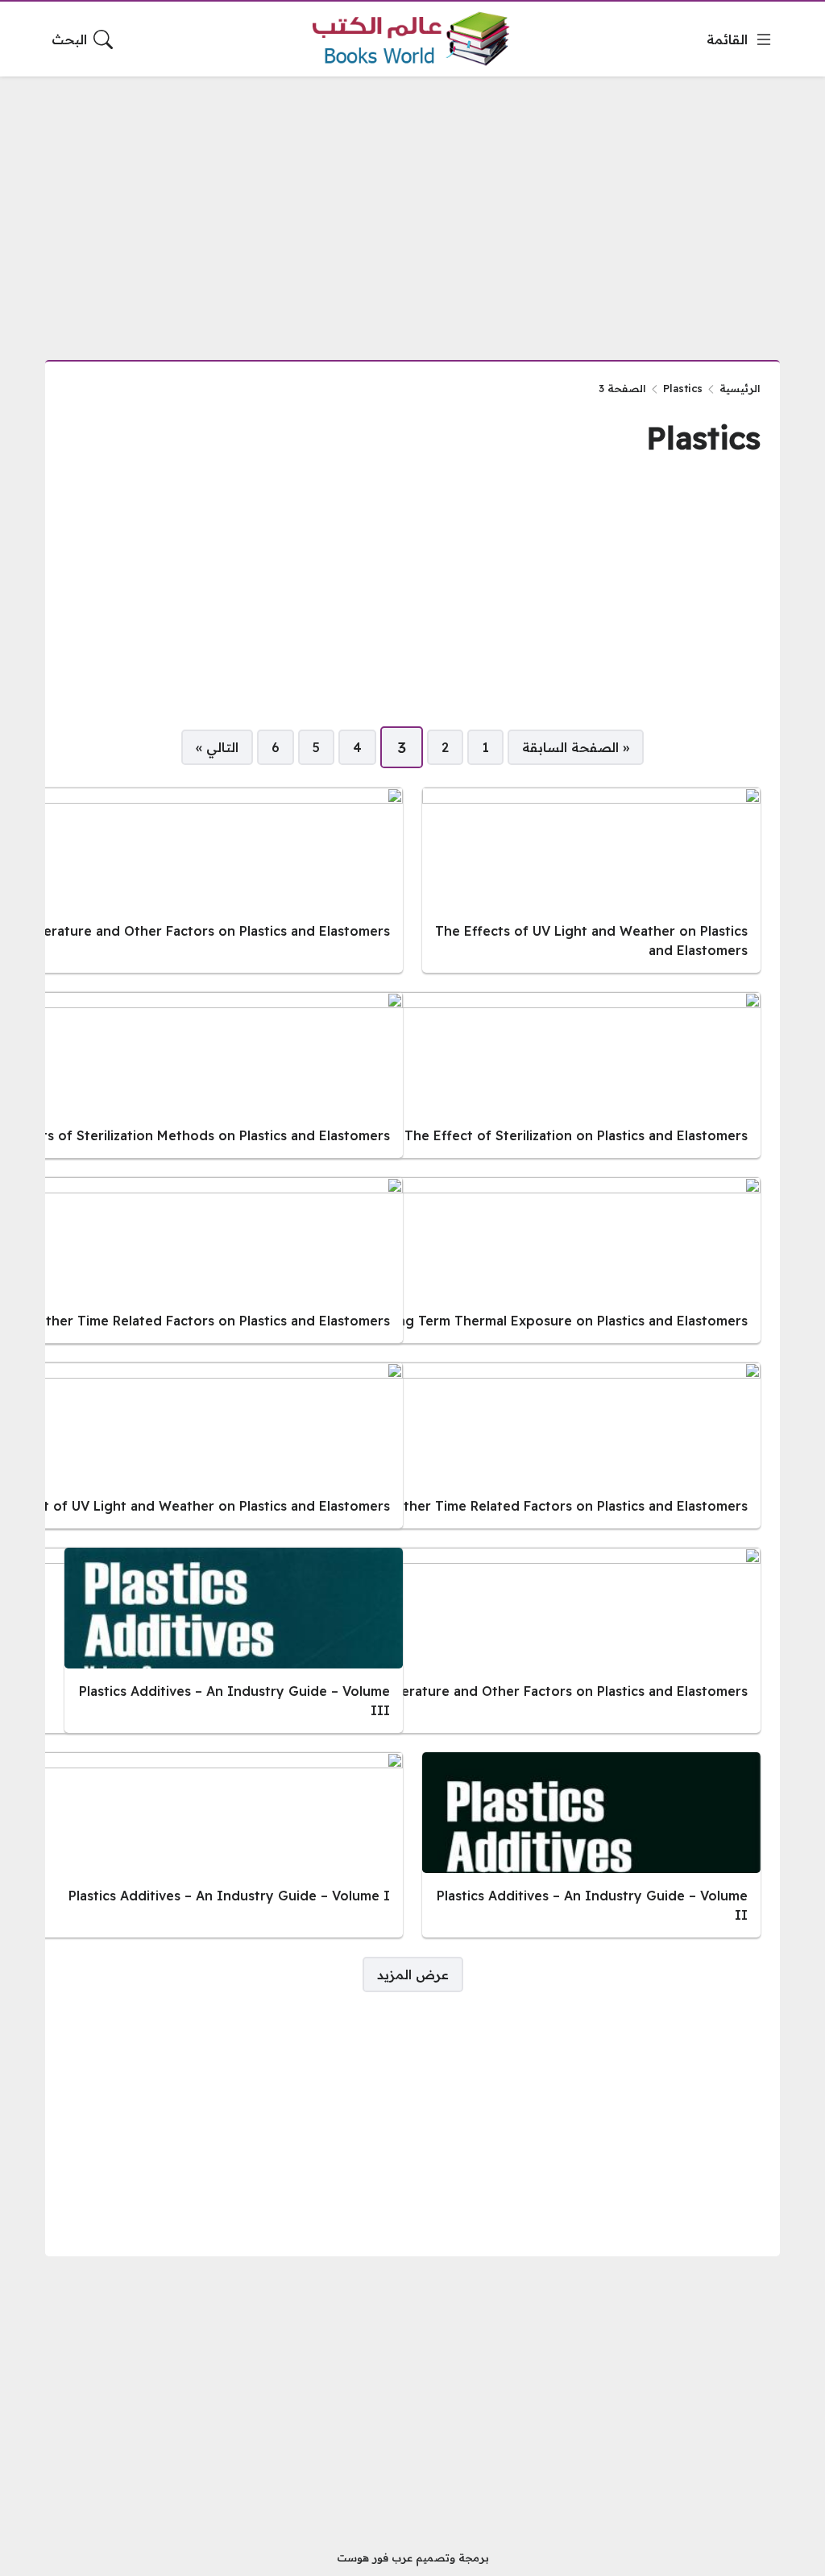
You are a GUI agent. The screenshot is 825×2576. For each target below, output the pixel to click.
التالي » (217, 747)
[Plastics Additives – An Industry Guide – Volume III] (234, 1640)
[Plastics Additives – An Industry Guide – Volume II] (591, 1845)
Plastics (683, 388)
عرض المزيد (413, 1974)
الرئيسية (740, 388)
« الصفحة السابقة (576, 747)
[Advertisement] (412, 209)
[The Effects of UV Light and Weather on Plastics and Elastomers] (591, 880)
